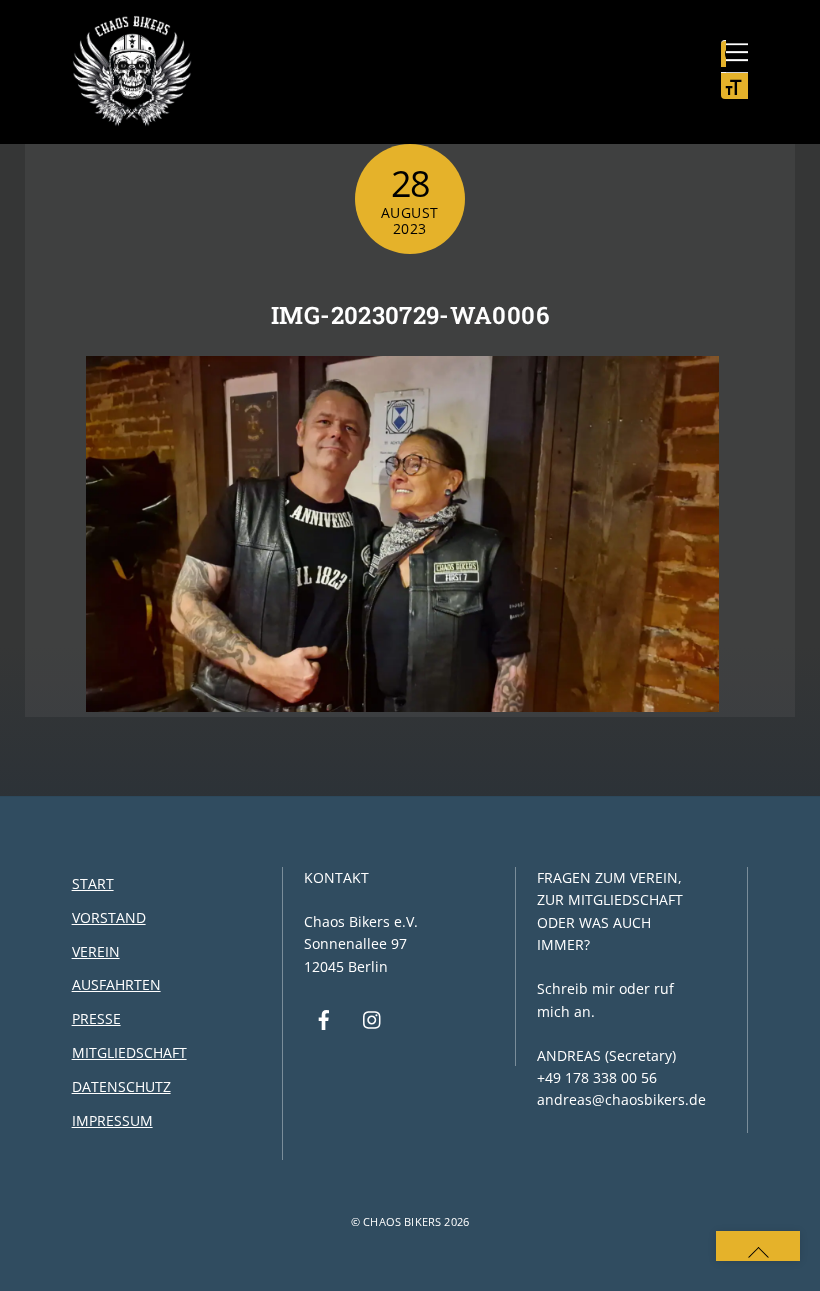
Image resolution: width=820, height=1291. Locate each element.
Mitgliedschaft (129, 1052)
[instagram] (373, 1018)
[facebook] (324, 1018)
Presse (96, 1018)
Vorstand (109, 917)
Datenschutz (121, 1086)
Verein (96, 951)
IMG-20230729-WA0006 (410, 315)
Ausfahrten (116, 984)
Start (93, 883)
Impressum (112, 1120)
